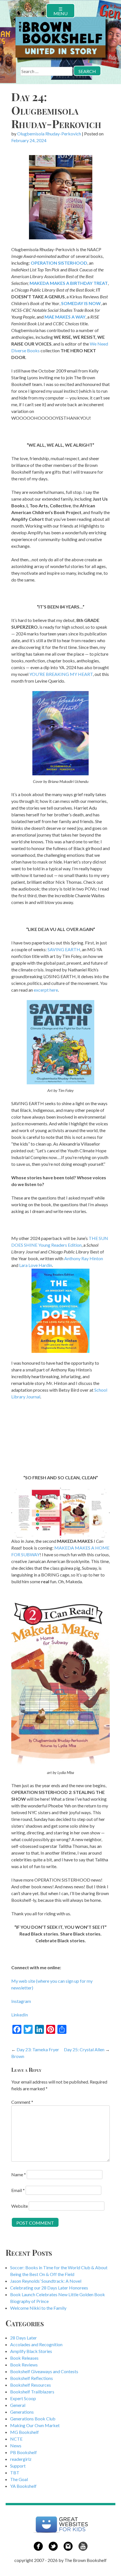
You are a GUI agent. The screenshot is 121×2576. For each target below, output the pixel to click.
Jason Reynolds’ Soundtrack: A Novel (46, 2281)
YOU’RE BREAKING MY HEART (61, 674)
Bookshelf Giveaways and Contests (44, 2371)
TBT (15, 2472)
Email (18, 2190)
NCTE (16, 2439)
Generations (22, 2412)
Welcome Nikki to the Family (38, 2308)
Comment (22, 2102)
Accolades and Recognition (36, 2344)
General (18, 2405)
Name (19, 2174)
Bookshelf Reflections (32, 2378)
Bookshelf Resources (31, 2385)
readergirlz (21, 2459)
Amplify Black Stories (31, 2351)
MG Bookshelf (24, 2432)
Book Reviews (24, 2365)
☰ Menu (60, 11)
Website (20, 2206)
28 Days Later (23, 2338)
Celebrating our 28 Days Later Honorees (49, 2288)
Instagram (21, 2001)
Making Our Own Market (35, 2425)
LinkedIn (20, 2015)
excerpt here (46, 990)
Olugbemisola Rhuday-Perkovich (49, 134)
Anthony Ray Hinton (84, 1258)
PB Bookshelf (23, 2452)
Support (18, 2466)
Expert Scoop (23, 2398)
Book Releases (24, 2358)
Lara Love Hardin (36, 1265)
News (16, 2446)
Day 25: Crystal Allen (84, 2049)
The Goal (19, 2479)
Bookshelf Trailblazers (32, 2392)
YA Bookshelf (23, 2486)
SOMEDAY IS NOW (81, 303)
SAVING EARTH (64, 949)
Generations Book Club (33, 2419)
